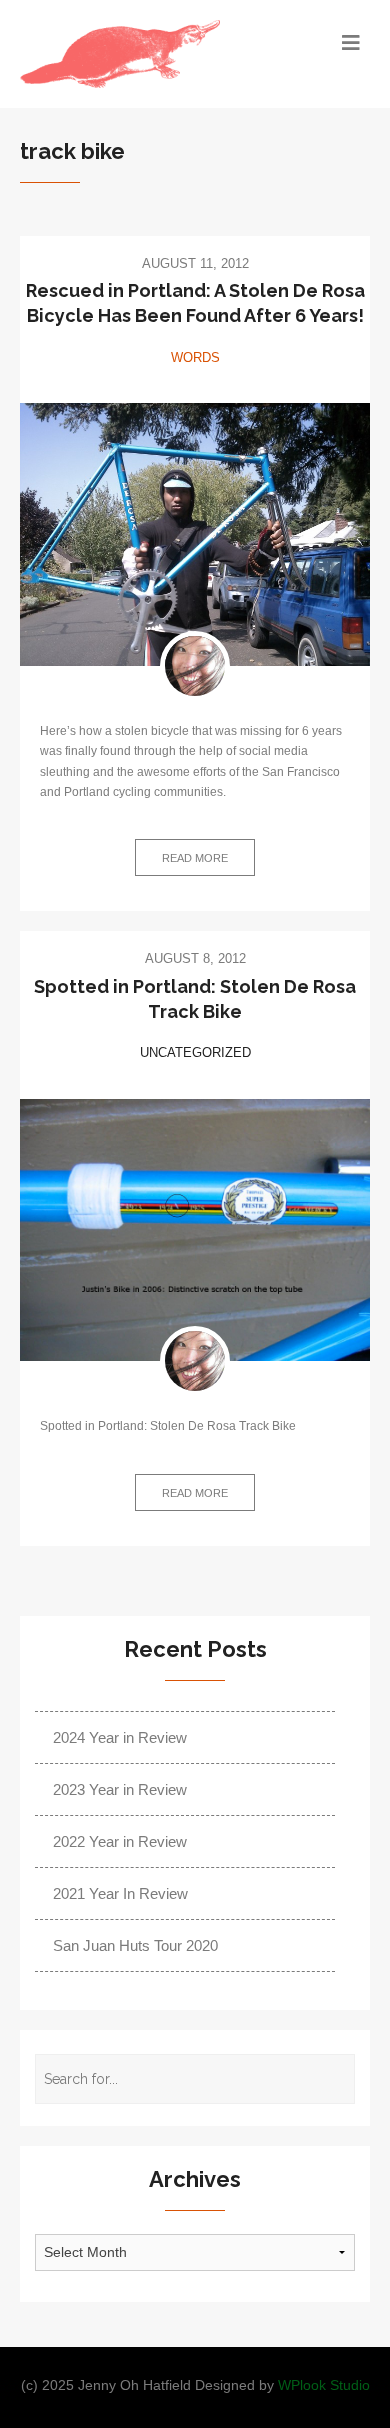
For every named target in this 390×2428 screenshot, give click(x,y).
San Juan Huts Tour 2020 (135, 1945)
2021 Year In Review (120, 1893)
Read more (195, 858)
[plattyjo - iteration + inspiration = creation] (151, 54)
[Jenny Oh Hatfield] (195, 666)
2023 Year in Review (120, 1789)
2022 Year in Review (120, 1841)
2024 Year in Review (120, 1737)
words (195, 357)
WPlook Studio (324, 2385)
